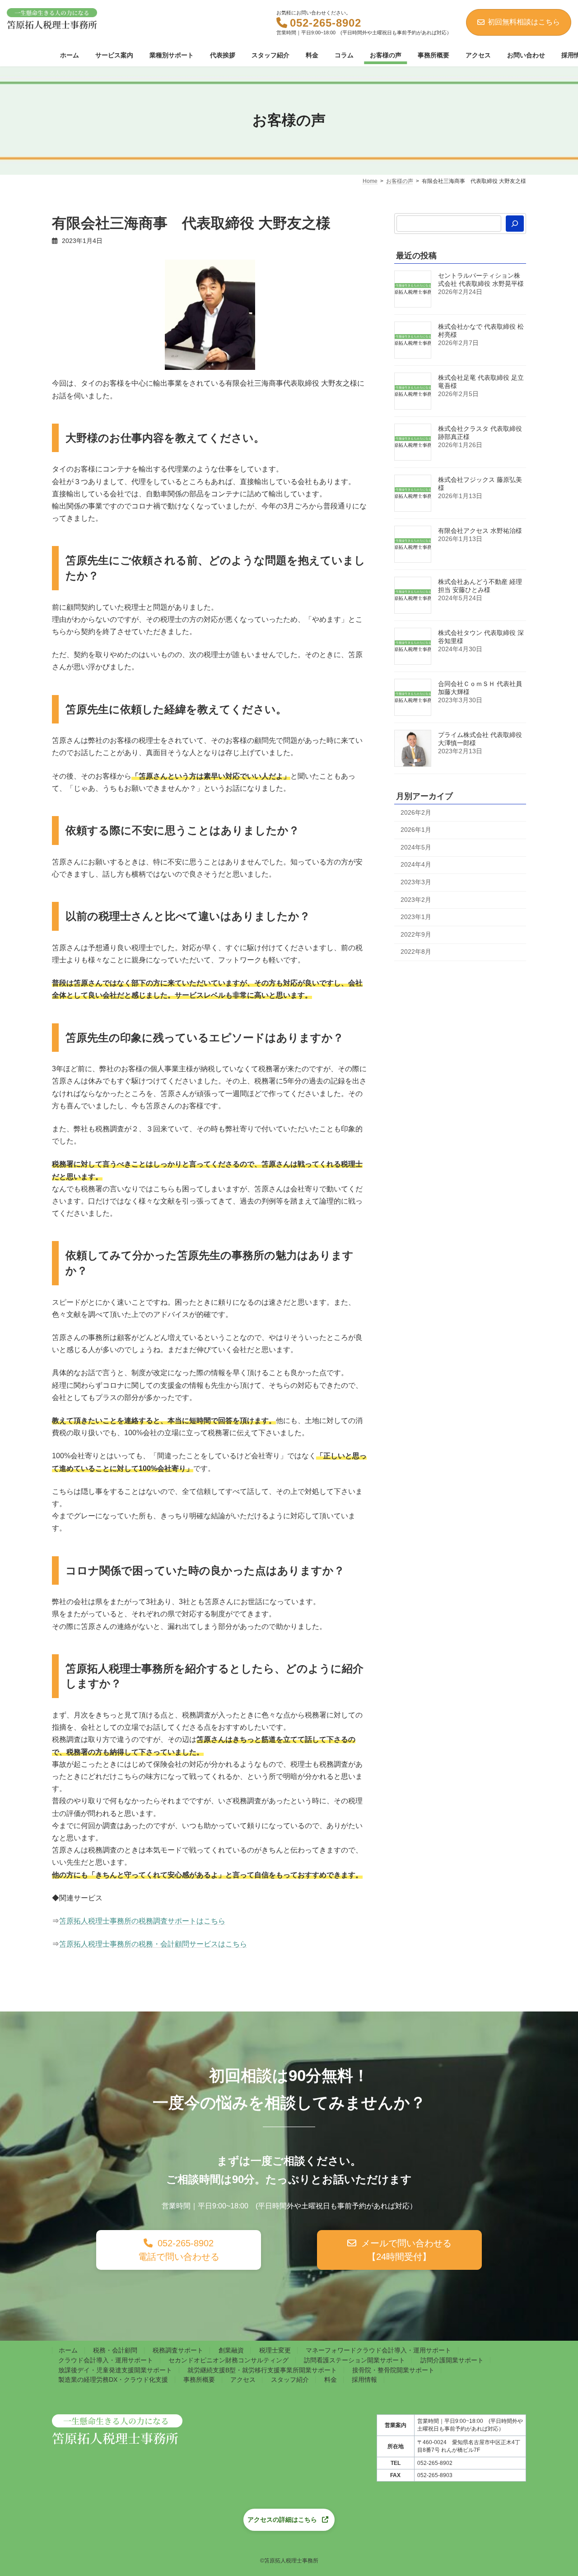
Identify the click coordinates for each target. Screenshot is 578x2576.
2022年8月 (416, 952)
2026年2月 (416, 812)
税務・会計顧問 (115, 2350)
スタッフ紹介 (290, 2380)
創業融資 (231, 2350)
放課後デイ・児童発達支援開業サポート (115, 2370)
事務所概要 (199, 2380)
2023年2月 (416, 899)
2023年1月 (416, 917)
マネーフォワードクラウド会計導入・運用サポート (378, 2350)
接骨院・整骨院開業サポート (393, 2370)
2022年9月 (416, 934)
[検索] (515, 224)
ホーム (68, 2350)
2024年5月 (416, 847)
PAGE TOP (545, 2167)
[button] (179, 2250)
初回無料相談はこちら (524, 22)
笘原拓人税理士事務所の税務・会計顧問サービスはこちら (153, 1944)
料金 (331, 2380)
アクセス (243, 2380)
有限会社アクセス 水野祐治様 (480, 531)
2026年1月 (416, 830)
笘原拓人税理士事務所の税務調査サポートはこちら (142, 1921)
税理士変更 (275, 2350)
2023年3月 (416, 882)
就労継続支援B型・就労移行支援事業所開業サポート (262, 2370)
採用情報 (364, 2380)
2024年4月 (416, 864)
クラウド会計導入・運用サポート (106, 2360)
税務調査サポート (178, 2350)
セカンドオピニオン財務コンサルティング (228, 2360)
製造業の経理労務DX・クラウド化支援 (113, 2380)
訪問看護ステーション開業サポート (354, 2360)
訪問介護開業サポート (452, 2360)
